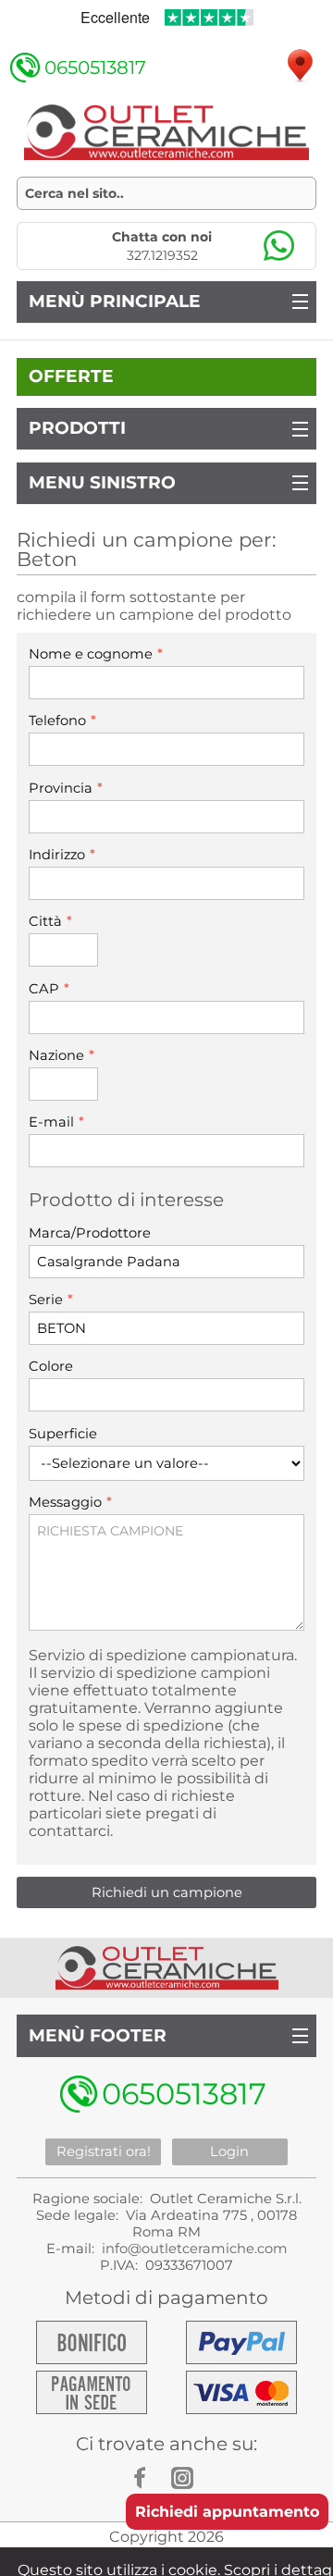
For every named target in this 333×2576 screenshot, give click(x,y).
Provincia (66, 788)
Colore (51, 1366)
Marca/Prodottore (90, 1233)
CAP (49, 988)
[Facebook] (148, 2478)
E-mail (56, 1122)
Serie (51, 1299)
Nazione (62, 1055)
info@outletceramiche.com (195, 2249)
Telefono (62, 720)
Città (50, 921)
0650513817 (95, 68)
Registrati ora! (104, 2151)
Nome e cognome (96, 653)
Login (229, 2151)
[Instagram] (185, 2478)
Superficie (63, 1434)
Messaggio (70, 1502)
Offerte (71, 376)
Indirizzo (62, 854)
